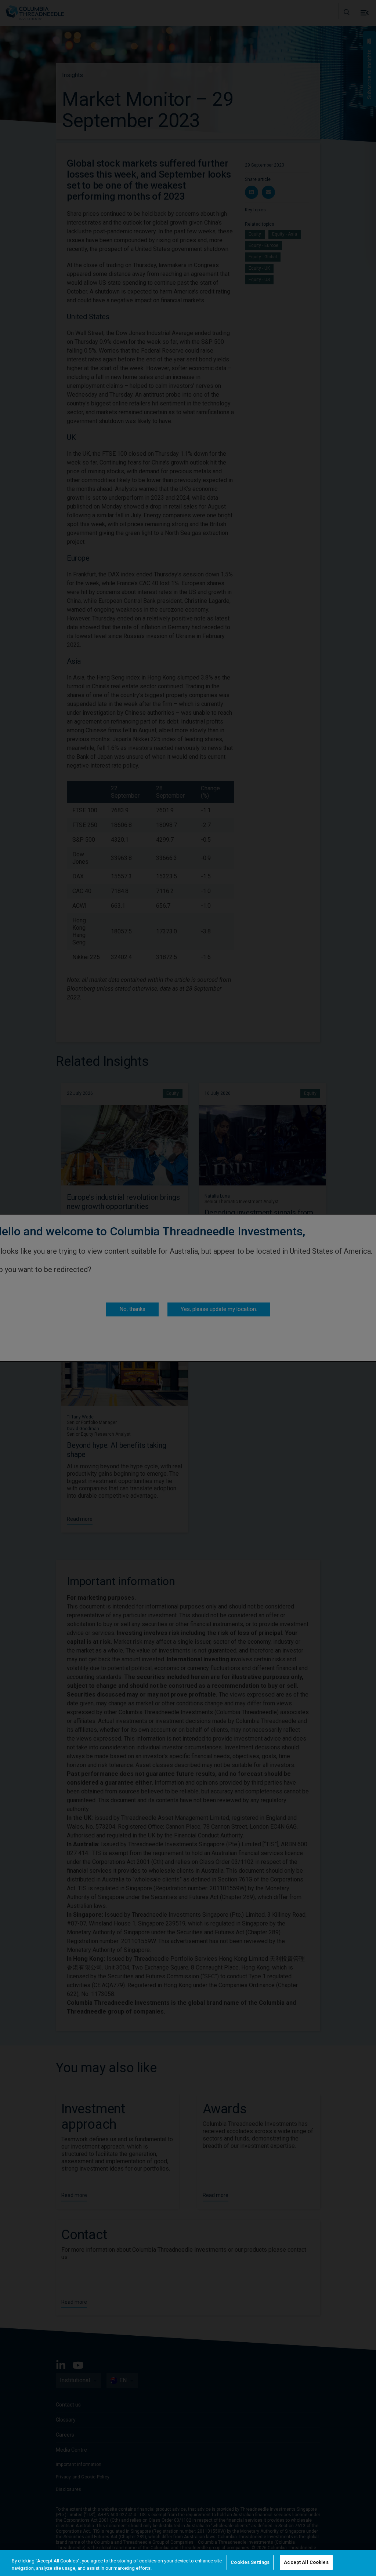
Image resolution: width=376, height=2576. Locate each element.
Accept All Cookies (306, 2562)
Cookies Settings (250, 2562)
